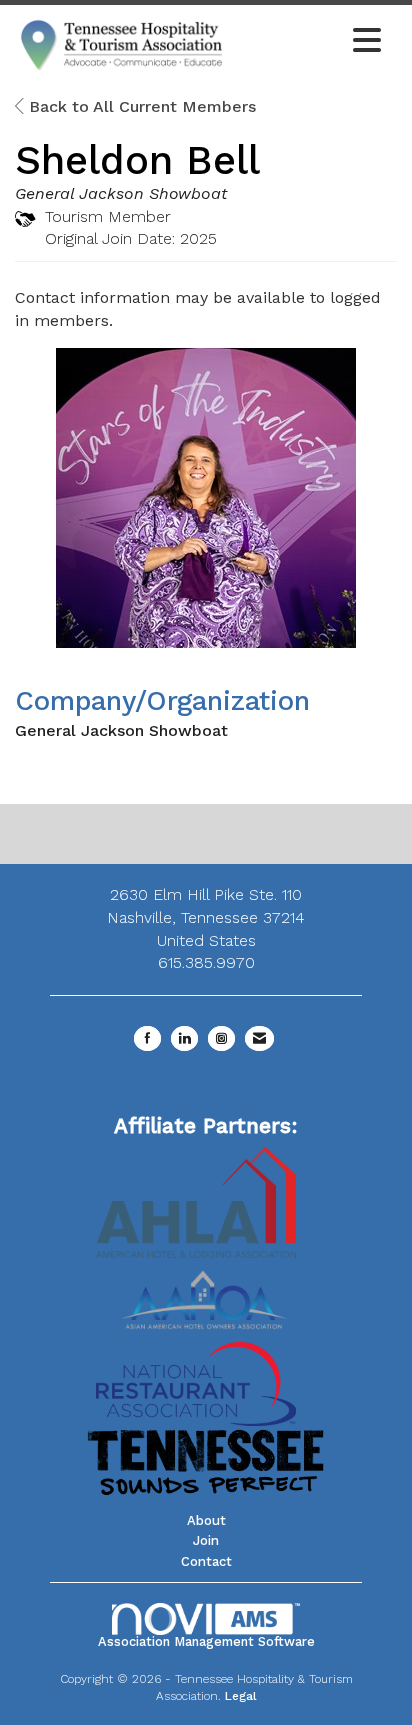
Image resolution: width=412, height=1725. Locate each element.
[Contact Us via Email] (259, 1038)
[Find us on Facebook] (147, 1038)
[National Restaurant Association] (196, 1382)
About (206, 1520)
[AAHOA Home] (206, 1292)
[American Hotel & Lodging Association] (196, 1200)
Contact (206, 1561)
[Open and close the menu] (310, 42)
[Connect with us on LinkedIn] (184, 1038)
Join (206, 1540)
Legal (241, 1696)
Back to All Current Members (140, 106)
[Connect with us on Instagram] (221, 1038)
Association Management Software (206, 1641)
